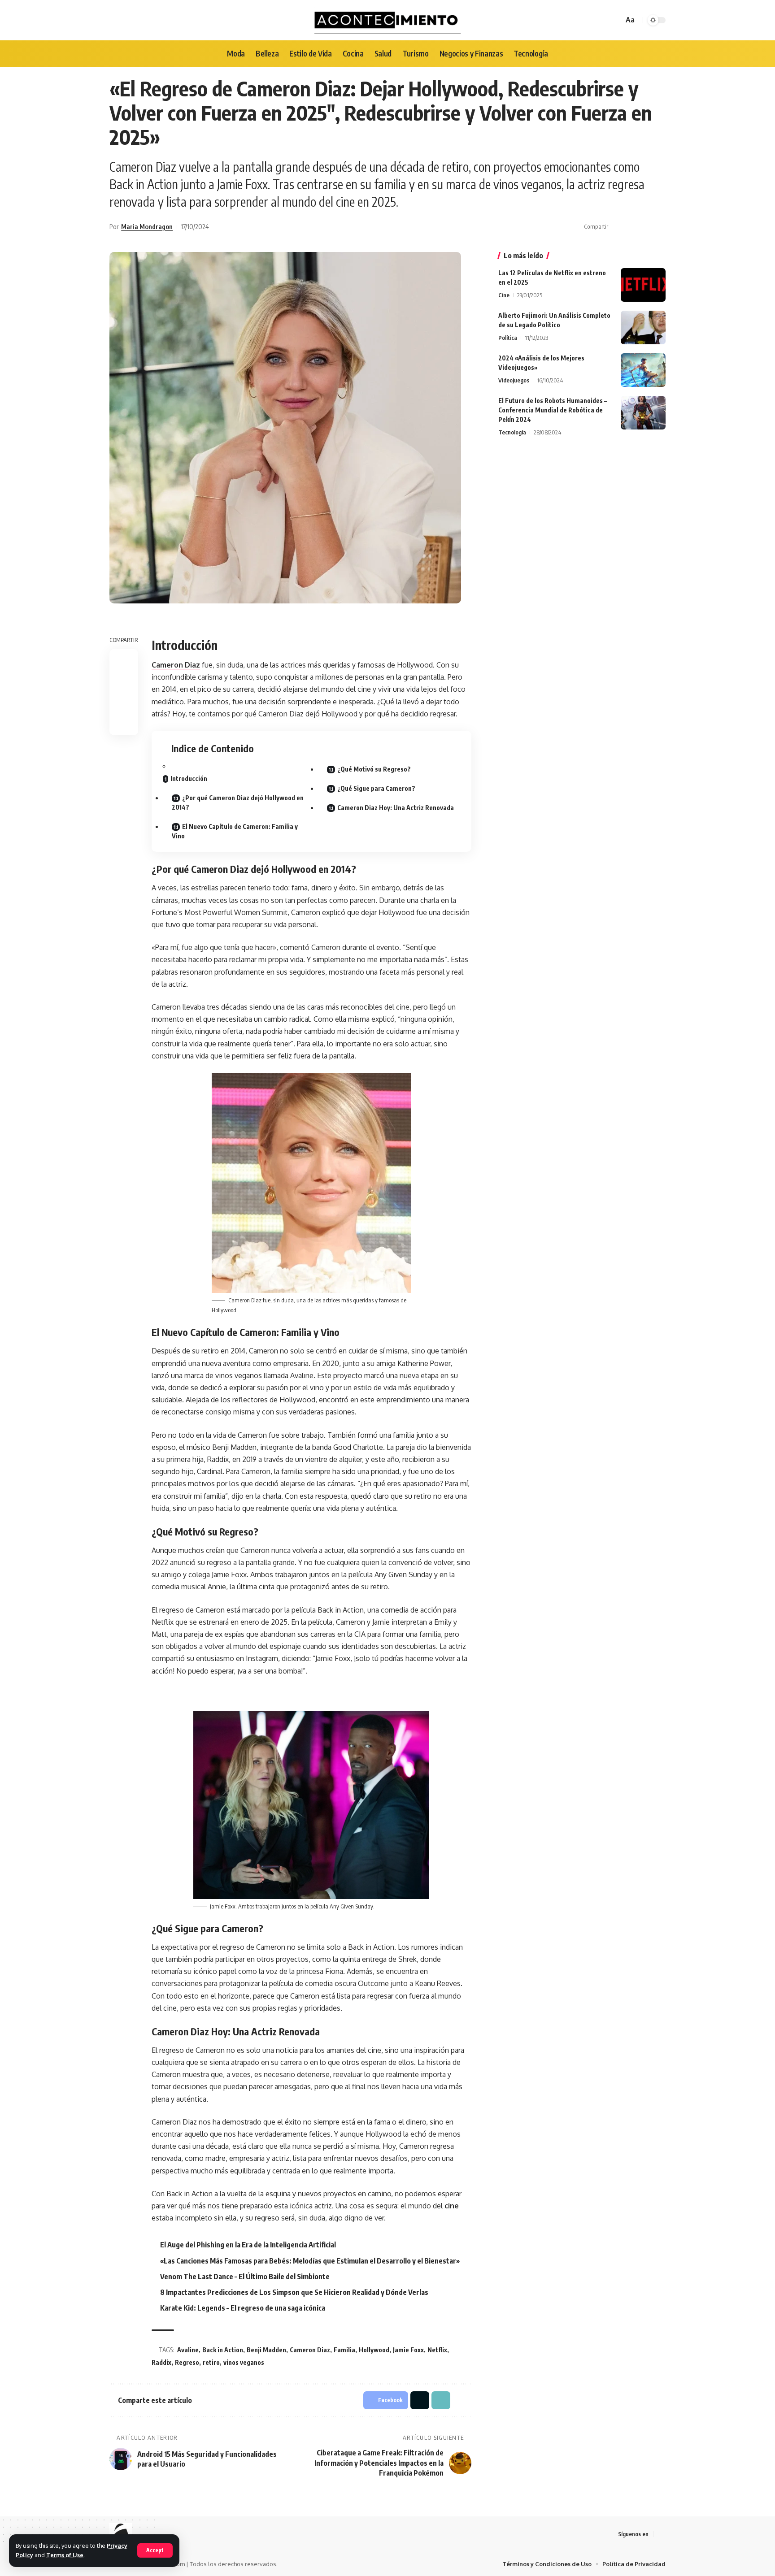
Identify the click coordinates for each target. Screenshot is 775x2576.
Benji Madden (266, 2350)
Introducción (189, 778)
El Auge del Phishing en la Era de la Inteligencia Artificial (248, 2245)
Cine (504, 295)
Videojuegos (514, 380)
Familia (344, 2350)
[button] (645, 227)
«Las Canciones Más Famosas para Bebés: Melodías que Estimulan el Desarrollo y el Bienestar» (310, 2261)
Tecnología (512, 432)
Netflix (437, 2350)
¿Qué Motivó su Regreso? (374, 769)
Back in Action (223, 2350)
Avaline (188, 2350)
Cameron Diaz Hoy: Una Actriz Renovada (396, 808)
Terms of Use (65, 2555)
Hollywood (374, 2350)
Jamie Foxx (408, 2350)
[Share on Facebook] (618, 227)
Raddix (161, 2362)
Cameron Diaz (176, 665)
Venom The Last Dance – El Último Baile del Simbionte (245, 2277)
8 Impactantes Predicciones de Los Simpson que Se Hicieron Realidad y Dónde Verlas (294, 2292)
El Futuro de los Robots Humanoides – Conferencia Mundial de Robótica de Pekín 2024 (553, 410)
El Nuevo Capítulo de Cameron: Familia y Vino (235, 831)
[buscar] (615, 20)
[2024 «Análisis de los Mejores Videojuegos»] (643, 370)
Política (508, 338)
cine (451, 2206)
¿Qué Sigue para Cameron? (376, 788)
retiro (211, 2362)
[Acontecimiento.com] (388, 20)
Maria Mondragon (147, 226)
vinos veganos (244, 2362)
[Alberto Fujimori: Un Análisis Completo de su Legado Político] (643, 327)
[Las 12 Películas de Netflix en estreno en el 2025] (643, 285)
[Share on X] (631, 227)
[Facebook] (661, 2534)
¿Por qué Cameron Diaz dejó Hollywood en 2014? (238, 802)
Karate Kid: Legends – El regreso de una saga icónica (243, 2308)
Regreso (187, 2362)
